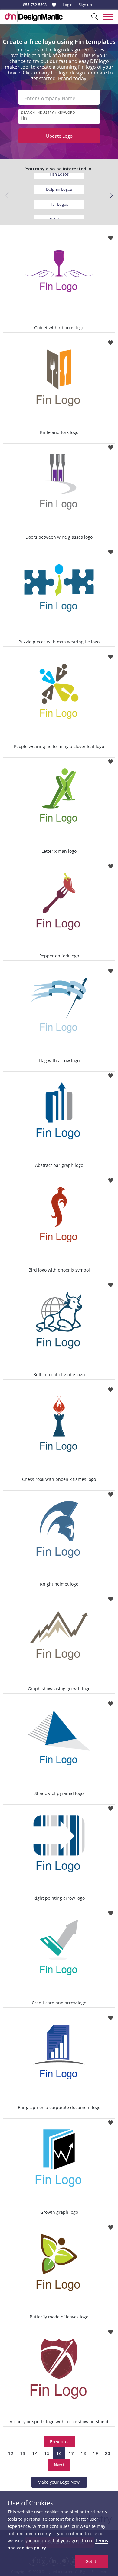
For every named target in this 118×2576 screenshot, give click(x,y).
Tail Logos (59, 204)
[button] (111, 195)
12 (11, 2453)
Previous (59, 2441)
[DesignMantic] (34, 17)
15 (47, 2453)
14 (35, 2453)
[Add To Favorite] (111, 236)
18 (83, 2453)
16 (59, 2453)
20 (107, 2453)
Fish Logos (59, 174)
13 (23, 2453)
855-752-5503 (35, 5)
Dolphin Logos (59, 189)
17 (71, 2453)
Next (59, 2465)
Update (59, 136)
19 (95, 2453)
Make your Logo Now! (59, 2482)
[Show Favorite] (54, 5)
